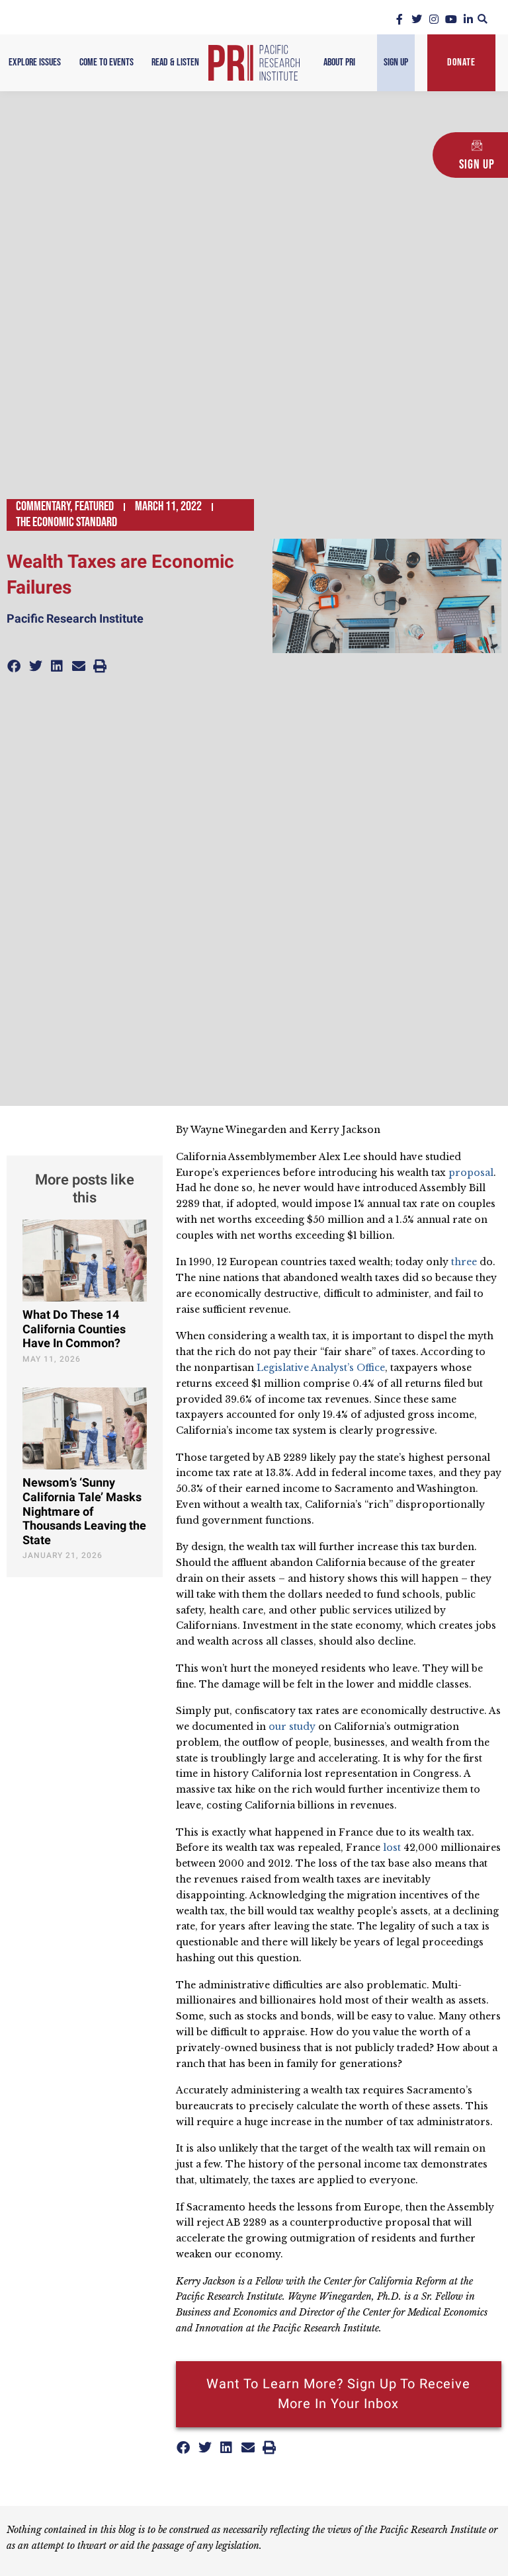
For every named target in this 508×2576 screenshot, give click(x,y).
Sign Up (396, 62)
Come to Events (106, 62)
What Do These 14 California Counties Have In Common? (74, 1329)
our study (292, 1727)
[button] (483, 19)
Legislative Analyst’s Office (321, 1368)
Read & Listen (175, 62)
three (464, 1262)
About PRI (339, 62)
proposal (471, 1173)
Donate (461, 62)
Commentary (43, 506)
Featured (94, 506)
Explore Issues (35, 62)
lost (392, 1848)
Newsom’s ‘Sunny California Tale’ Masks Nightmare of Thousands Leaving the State (84, 1511)
